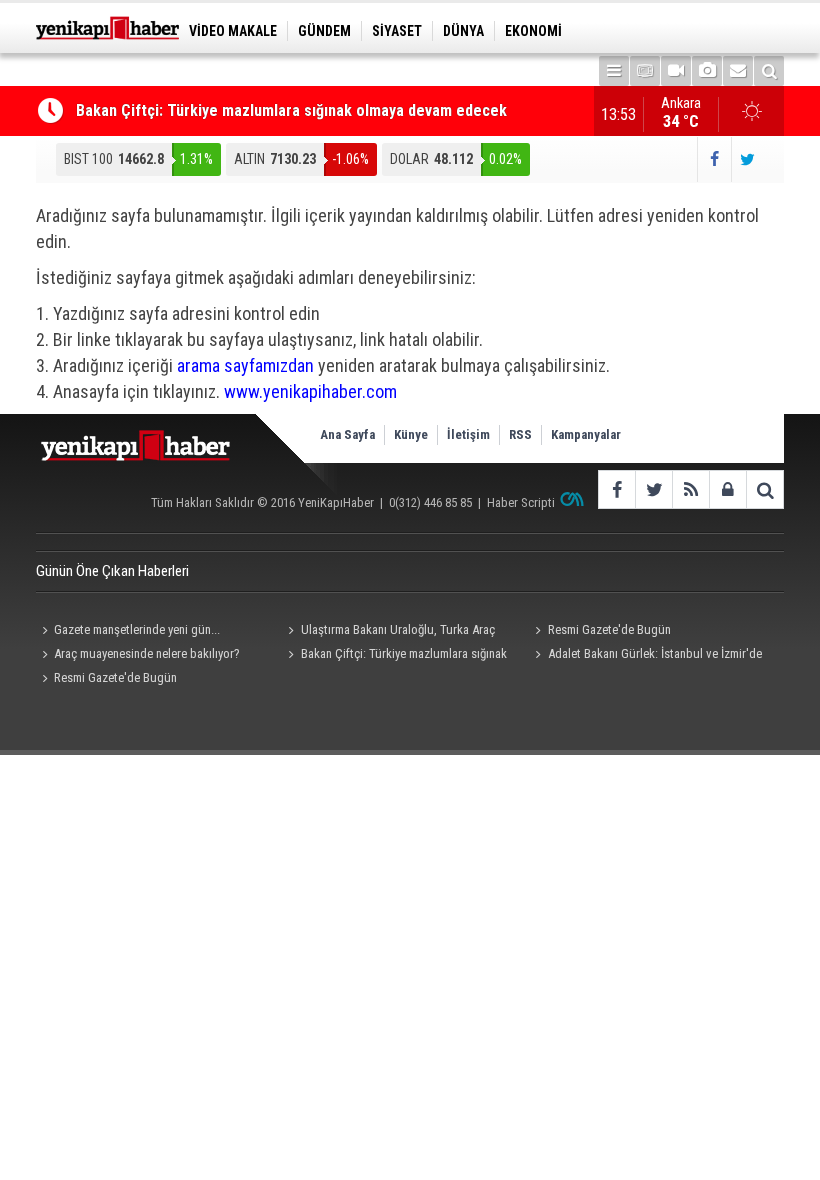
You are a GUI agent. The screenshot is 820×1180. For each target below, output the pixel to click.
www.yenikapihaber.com (310, 391)
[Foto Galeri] (707, 71)
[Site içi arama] (769, 71)
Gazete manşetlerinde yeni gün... (137, 629)
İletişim (468, 434)
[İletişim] (738, 71)
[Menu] (614, 71)
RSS (520, 434)
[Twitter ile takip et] (747, 159)
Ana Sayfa (347, 434)
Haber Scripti (521, 502)
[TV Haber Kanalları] (645, 71)
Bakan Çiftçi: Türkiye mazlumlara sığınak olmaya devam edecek (291, 110)
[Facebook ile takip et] (713, 159)
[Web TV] (676, 71)
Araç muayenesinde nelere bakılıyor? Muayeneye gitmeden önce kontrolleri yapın (147, 656)
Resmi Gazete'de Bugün (609, 629)
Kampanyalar (586, 434)
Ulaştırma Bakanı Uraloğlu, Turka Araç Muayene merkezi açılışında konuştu (389, 632)
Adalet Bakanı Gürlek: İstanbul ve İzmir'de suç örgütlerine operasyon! (646, 656)
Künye (411, 434)
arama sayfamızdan (245, 365)
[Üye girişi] (727, 489)
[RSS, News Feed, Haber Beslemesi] (690, 489)
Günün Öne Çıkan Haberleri (112, 571)
